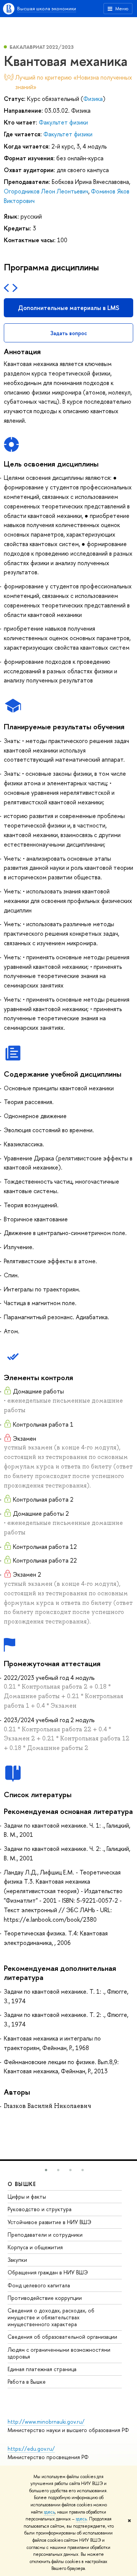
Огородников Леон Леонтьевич (46, 191)
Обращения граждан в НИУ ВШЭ (48, 2272)
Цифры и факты (27, 2196)
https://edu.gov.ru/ (31, 2449)
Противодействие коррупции (45, 2298)
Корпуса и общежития (35, 2247)
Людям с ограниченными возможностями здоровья (59, 2353)
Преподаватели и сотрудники (45, 2235)
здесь (49, 2512)
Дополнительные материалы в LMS (68, 308)
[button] (46, 2170)
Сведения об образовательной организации (62, 2337)
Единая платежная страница (42, 2369)
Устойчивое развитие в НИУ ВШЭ (49, 2222)
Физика (93, 99)
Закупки (17, 2260)
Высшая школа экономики (47, 8)
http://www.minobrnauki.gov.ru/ (46, 2422)
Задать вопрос (69, 333)
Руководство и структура (40, 2209)
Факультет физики (63, 122)
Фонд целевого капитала (39, 2285)
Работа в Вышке (27, 2382)
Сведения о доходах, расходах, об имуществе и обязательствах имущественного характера (51, 2317)
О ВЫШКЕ (22, 2184)
